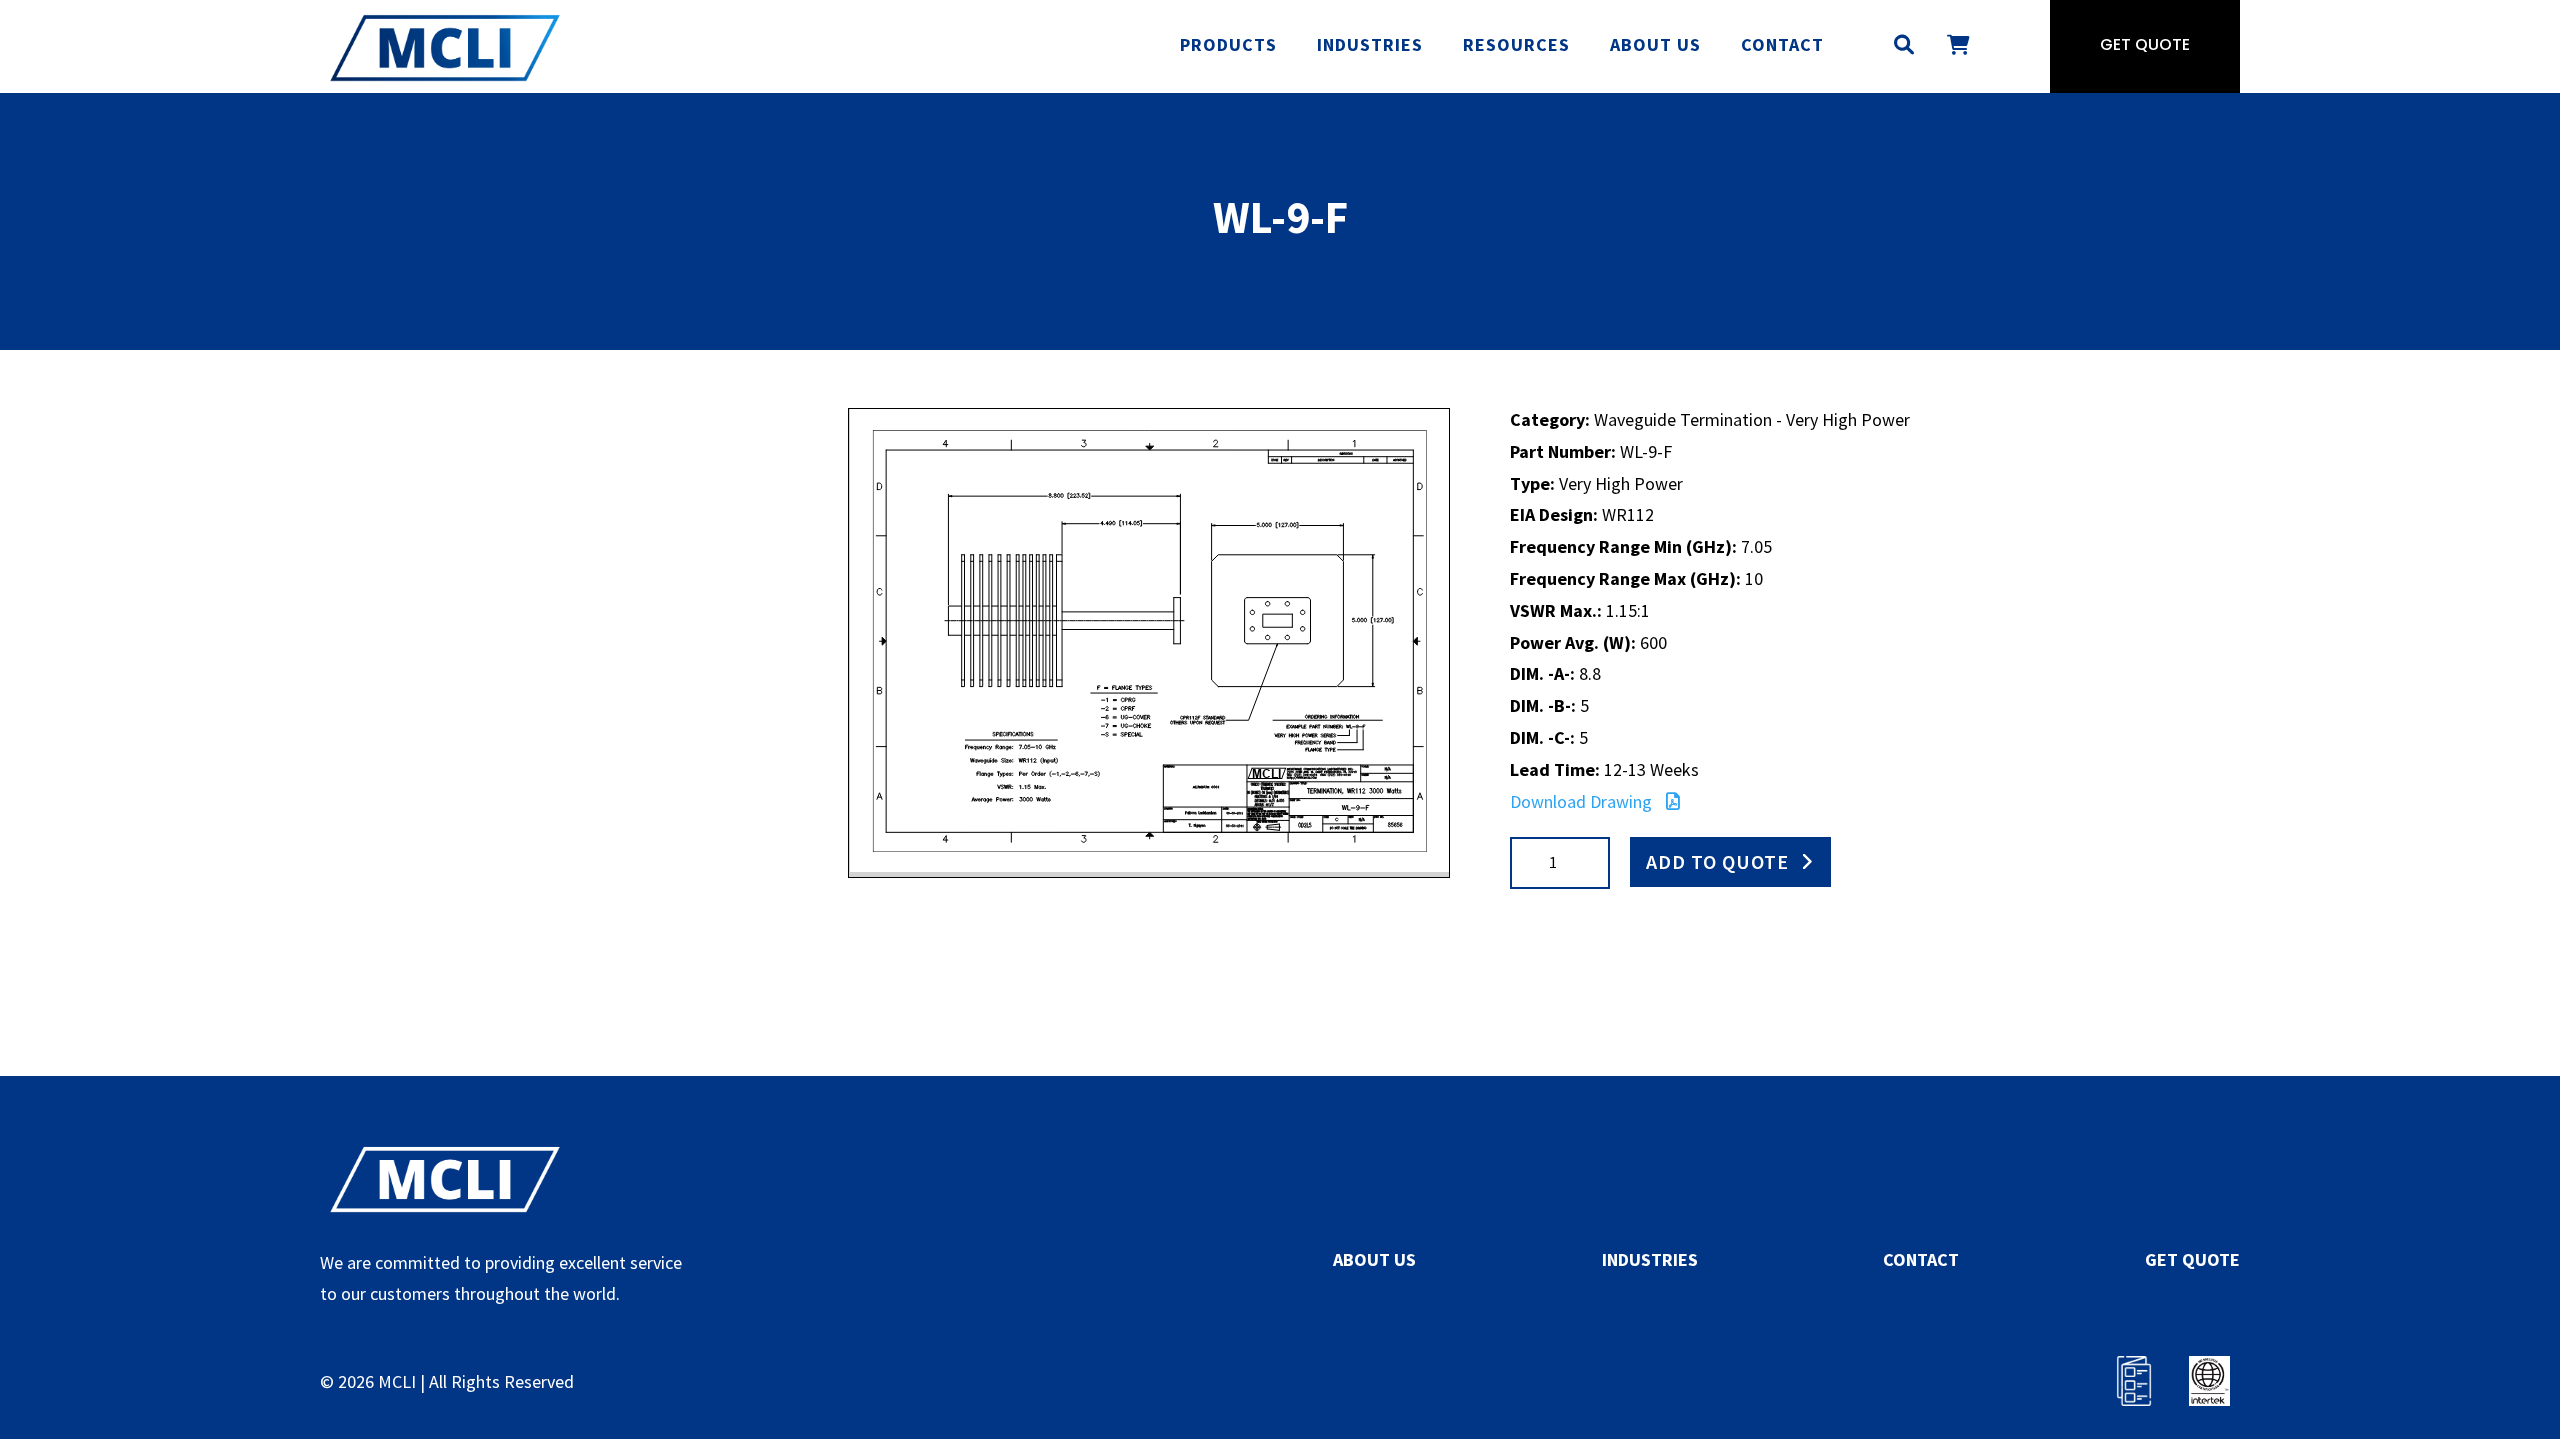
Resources (1516, 44)
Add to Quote (1717, 861)
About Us (1655, 44)
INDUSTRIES (1650, 1259)
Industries (1370, 44)
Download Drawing (1583, 801)
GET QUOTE (2192, 1259)
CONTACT (1921, 1259)
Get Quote (2145, 46)
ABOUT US (1374, 1259)
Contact (1782, 44)
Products (1228, 44)
